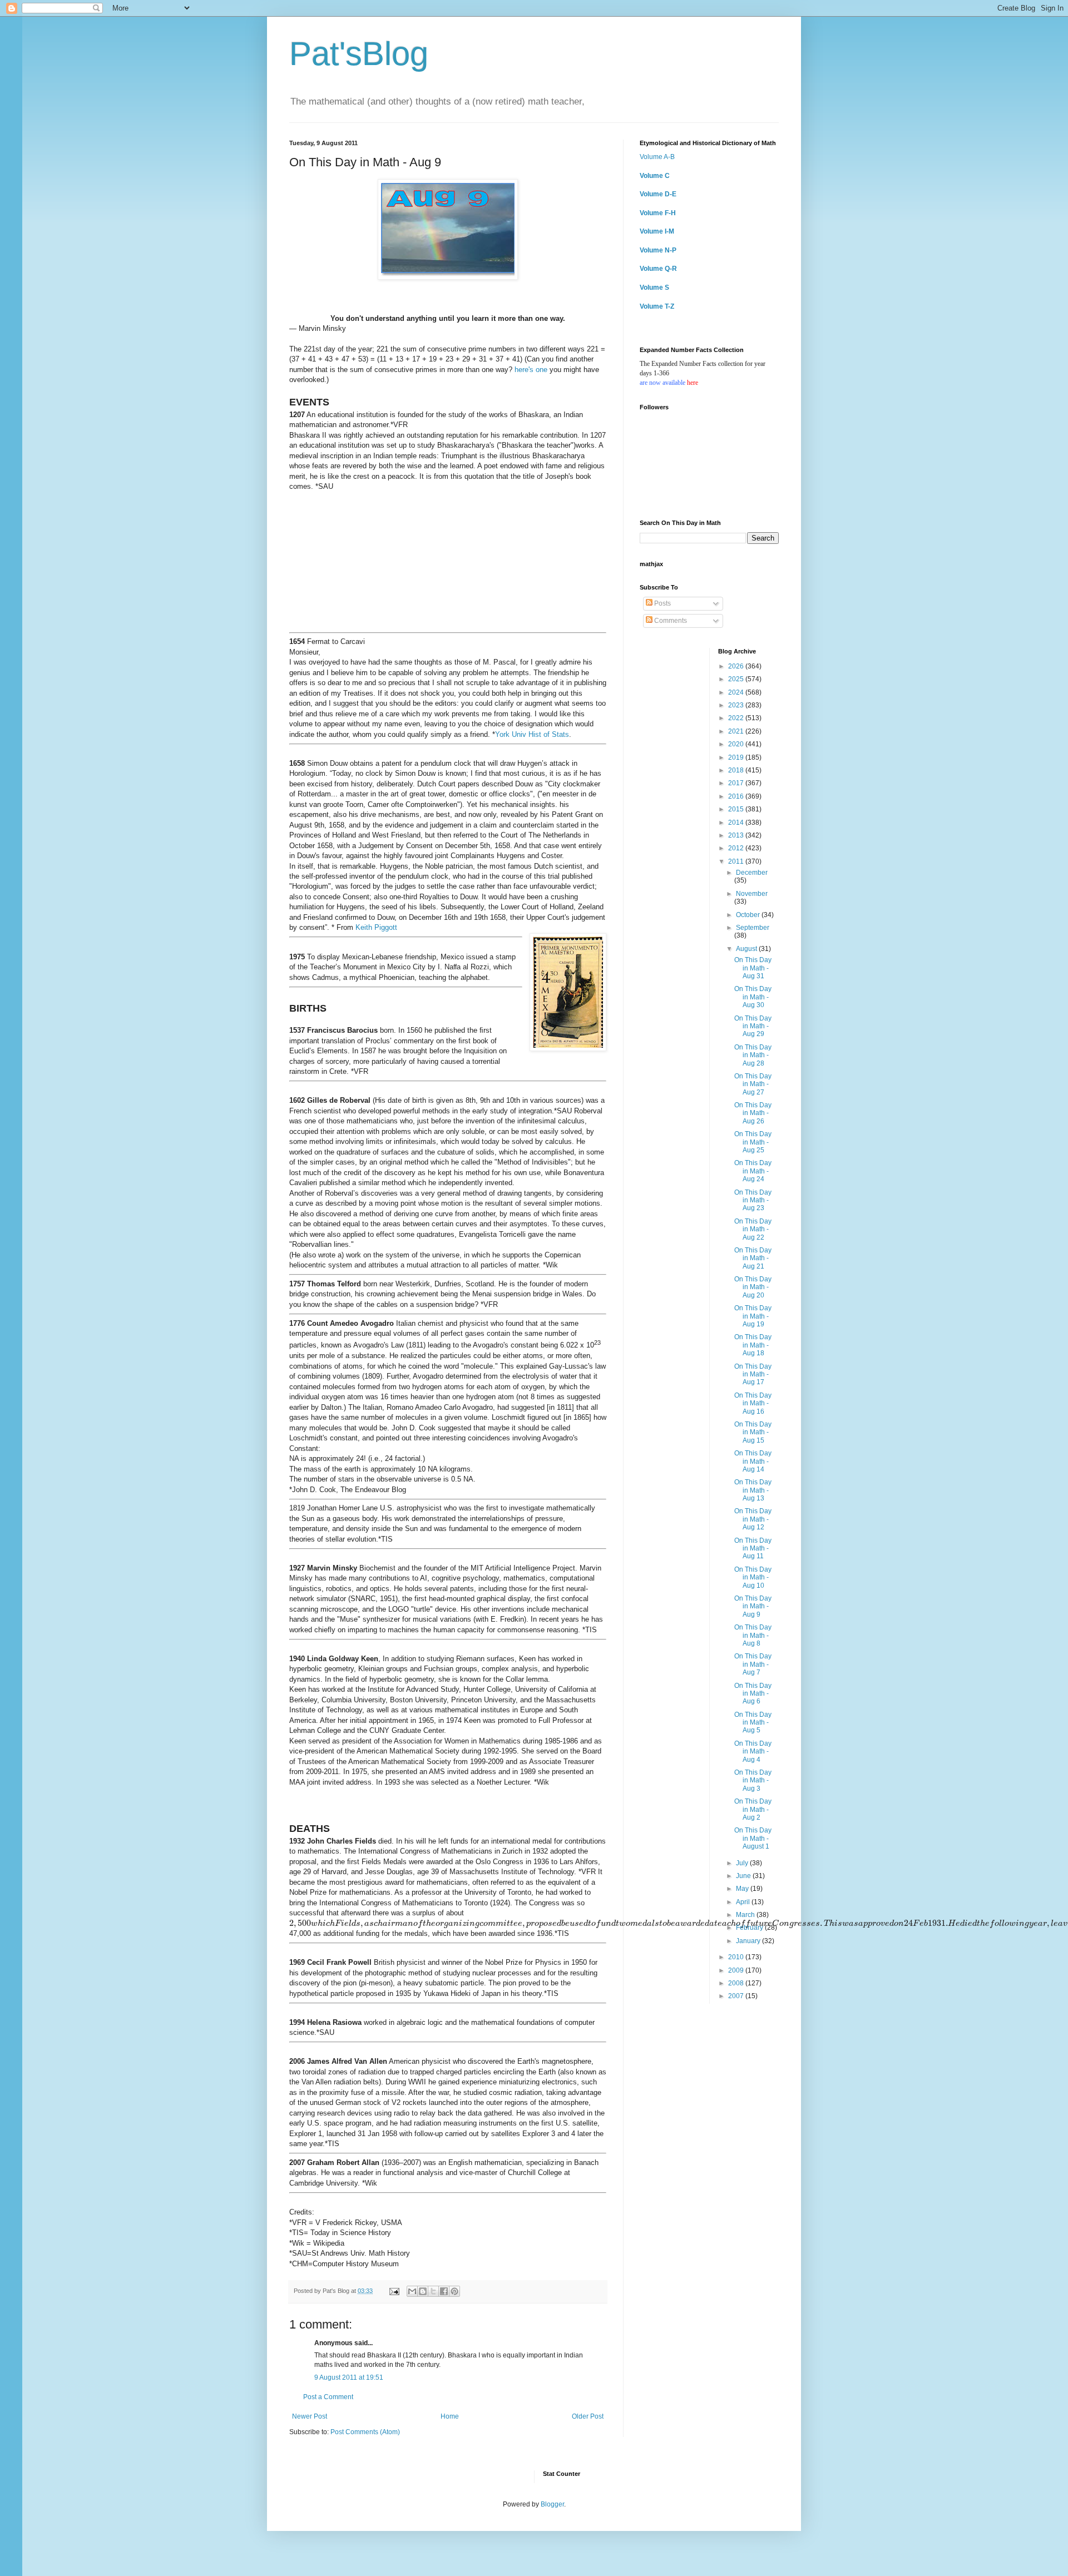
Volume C (655, 176)
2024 (737, 692)
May (743, 1889)
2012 (737, 848)
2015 (737, 809)
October (749, 915)
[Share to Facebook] (444, 2291)
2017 (737, 783)
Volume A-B (657, 157)
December (752, 873)
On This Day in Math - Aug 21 (753, 1258)
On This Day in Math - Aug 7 (753, 1664)
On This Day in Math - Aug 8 (753, 1635)
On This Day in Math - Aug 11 (753, 1549)
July (743, 1863)
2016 (737, 796)
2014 (737, 823)
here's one (531, 370)
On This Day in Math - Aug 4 (753, 1752)
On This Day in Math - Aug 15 (753, 1432)
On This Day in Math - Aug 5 (753, 1723)
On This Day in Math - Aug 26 (753, 1113)
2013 (737, 835)
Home (450, 2416)
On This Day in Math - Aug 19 (753, 1316)
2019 (737, 757)
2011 (737, 861)
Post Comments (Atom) (365, 2432)
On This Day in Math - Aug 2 (753, 1809)
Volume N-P (658, 250)
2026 (737, 666)
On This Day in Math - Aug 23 (753, 1200)
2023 (737, 705)
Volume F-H (658, 213)
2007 (737, 1996)
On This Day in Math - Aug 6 (753, 1694)
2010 (737, 1957)
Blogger (552, 2504)
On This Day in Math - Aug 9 (753, 1606)
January (749, 1941)
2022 (737, 718)
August (747, 949)
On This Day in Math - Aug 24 (753, 1171)
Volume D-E (658, 194)
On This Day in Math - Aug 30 (753, 997)
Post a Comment (328, 2397)
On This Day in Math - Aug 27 (753, 1084)
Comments (670, 621)
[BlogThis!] (423, 2291)
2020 (737, 744)
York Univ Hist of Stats (532, 734)
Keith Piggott (376, 927)
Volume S (654, 288)
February (750, 1928)
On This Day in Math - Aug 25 (753, 1142)
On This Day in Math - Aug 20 (753, 1287)
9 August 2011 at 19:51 (349, 2377)
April (744, 1902)
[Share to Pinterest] (454, 2291)
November (752, 894)
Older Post (588, 2416)
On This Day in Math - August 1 (753, 1838)
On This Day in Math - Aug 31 (753, 968)
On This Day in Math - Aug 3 (753, 1780)
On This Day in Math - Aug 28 (753, 1055)
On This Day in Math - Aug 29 (753, 1026)
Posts (662, 603)
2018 (737, 770)
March (746, 1915)
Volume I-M (657, 231)
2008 (737, 1983)
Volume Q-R (658, 269)
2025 (737, 679)
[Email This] (412, 2291)
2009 (737, 1970)
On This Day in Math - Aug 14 (753, 1461)
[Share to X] (433, 2291)
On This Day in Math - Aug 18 (753, 1345)
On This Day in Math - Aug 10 (753, 1577)
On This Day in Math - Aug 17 (753, 1374)
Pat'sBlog (359, 54)
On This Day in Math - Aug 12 (753, 1519)
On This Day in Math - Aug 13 (753, 1490)
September (753, 928)
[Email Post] (394, 2291)
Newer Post (310, 2416)
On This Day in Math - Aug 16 (753, 1403)
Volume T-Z (657, 306)
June (744, 1876)
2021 (737, 731)
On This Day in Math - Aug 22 (753, 1229)
